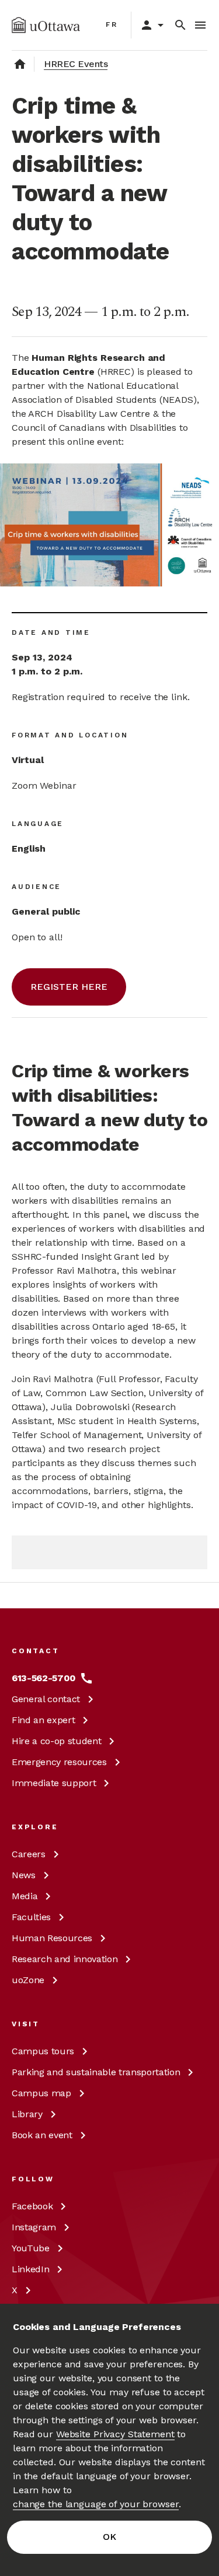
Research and (65, 1959)
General (46, 1699)
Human (52, 1938)
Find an (43, 1720)
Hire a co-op (56, 1741)
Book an (42, 2135)
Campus (43, 2051)
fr (112, 24)
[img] (46, 25)
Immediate (54, 1783)
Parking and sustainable (96, 2072)
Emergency (59, 1762)
